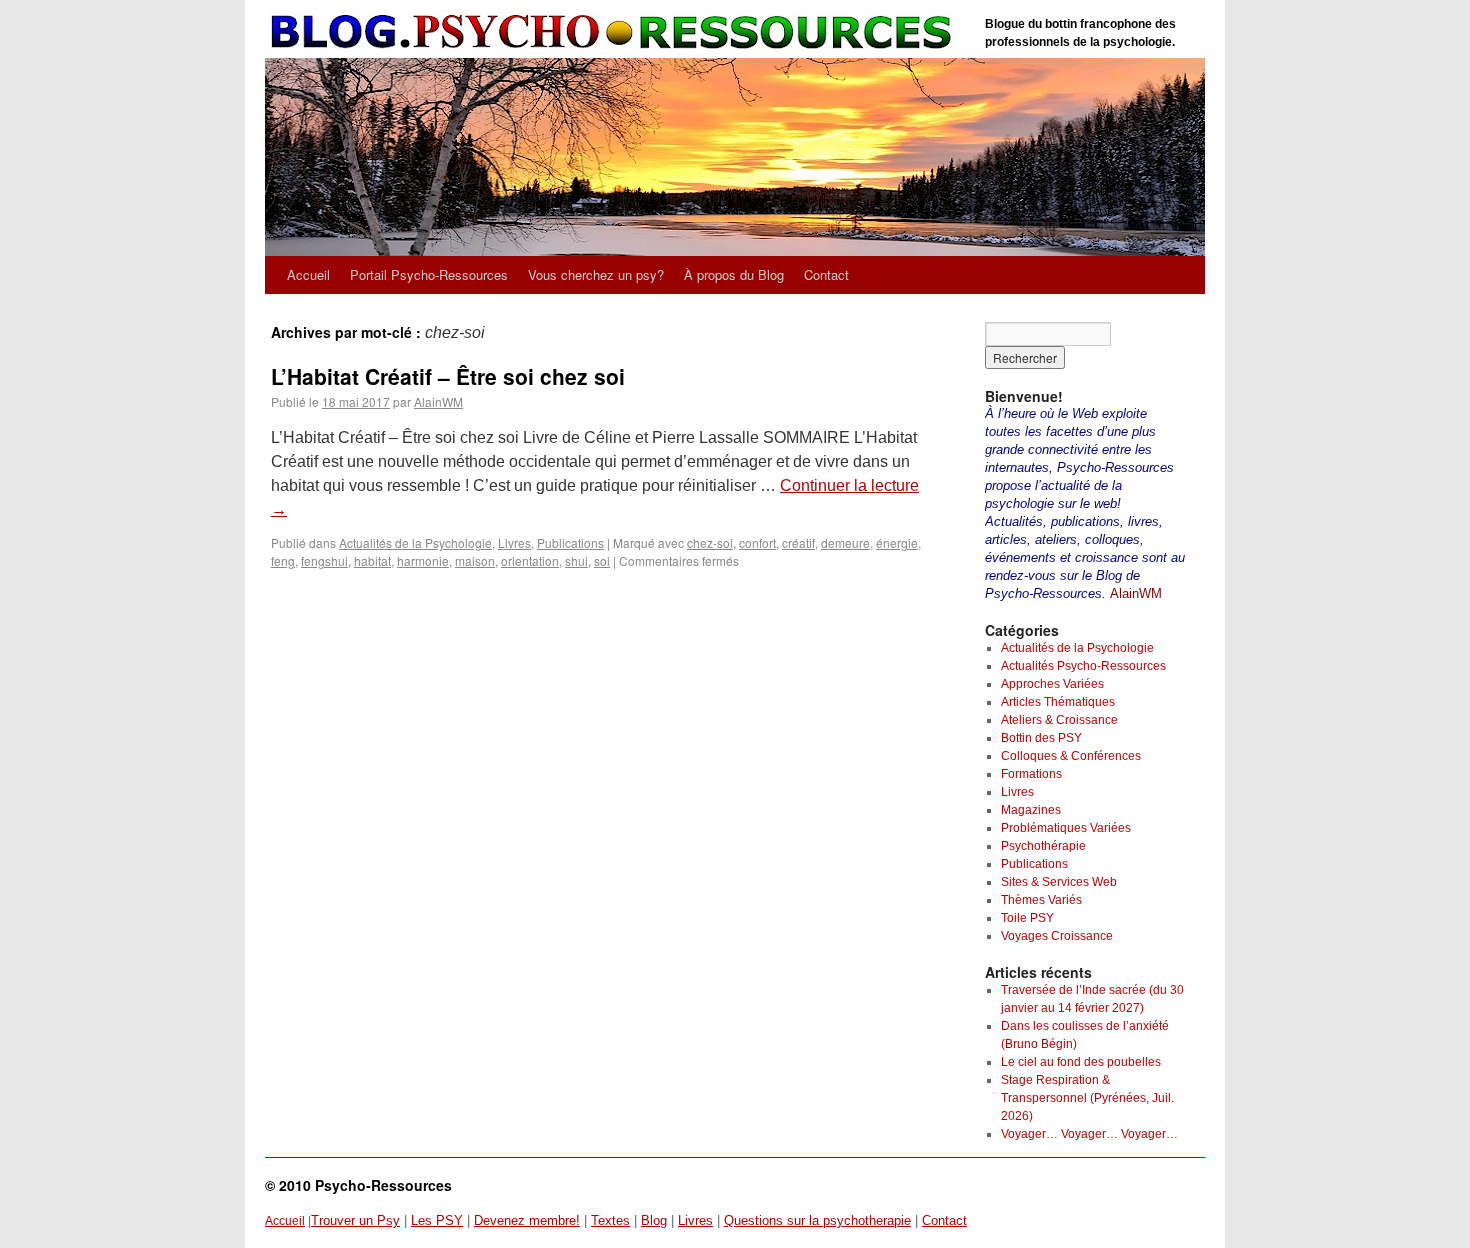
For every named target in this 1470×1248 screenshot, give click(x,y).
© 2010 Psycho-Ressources (358, 1185)
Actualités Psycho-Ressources (1083, 666)
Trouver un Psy (355, 1220)
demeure (845, 542)
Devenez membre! (527, 1220)
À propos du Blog (734, 274)
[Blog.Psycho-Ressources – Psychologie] (615, 32)
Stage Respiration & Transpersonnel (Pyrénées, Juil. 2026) (1087, 1098)
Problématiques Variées (1066, 828)
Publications (570, 542)
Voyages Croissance (1057, 936)
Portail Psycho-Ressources (429, 274)
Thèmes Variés (1041, 900)
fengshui (324, 560)
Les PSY (437, 1220)
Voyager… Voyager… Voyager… (1089, 1134)
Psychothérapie (1043, 846)
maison (475, 560)
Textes (610, 1220)
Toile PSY (1027, 918)
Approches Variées (1052, 684)
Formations (1031, 774)
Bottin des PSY (1041, 738)
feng (283, 560)
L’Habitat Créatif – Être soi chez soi (448, 376)
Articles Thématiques (1058, 702)
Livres (514, 542)
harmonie (423, 560)
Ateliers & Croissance (1059, 720)
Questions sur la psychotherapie (817, 1220)
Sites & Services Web (1059, 882)
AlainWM (438, 401)
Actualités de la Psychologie (415, 542)
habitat (372, 560)
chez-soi (710, 542)
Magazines (1031, 810)
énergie (897, 542)
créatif (798, 542)
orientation (530, 560)
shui (576, 560)
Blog (654, 1220)
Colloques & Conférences (1071, 756)
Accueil (308, 274)
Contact (826, 274)
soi (602, 560)
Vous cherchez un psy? (596, 274)
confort (757, 542)
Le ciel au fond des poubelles (1081, 1062)
